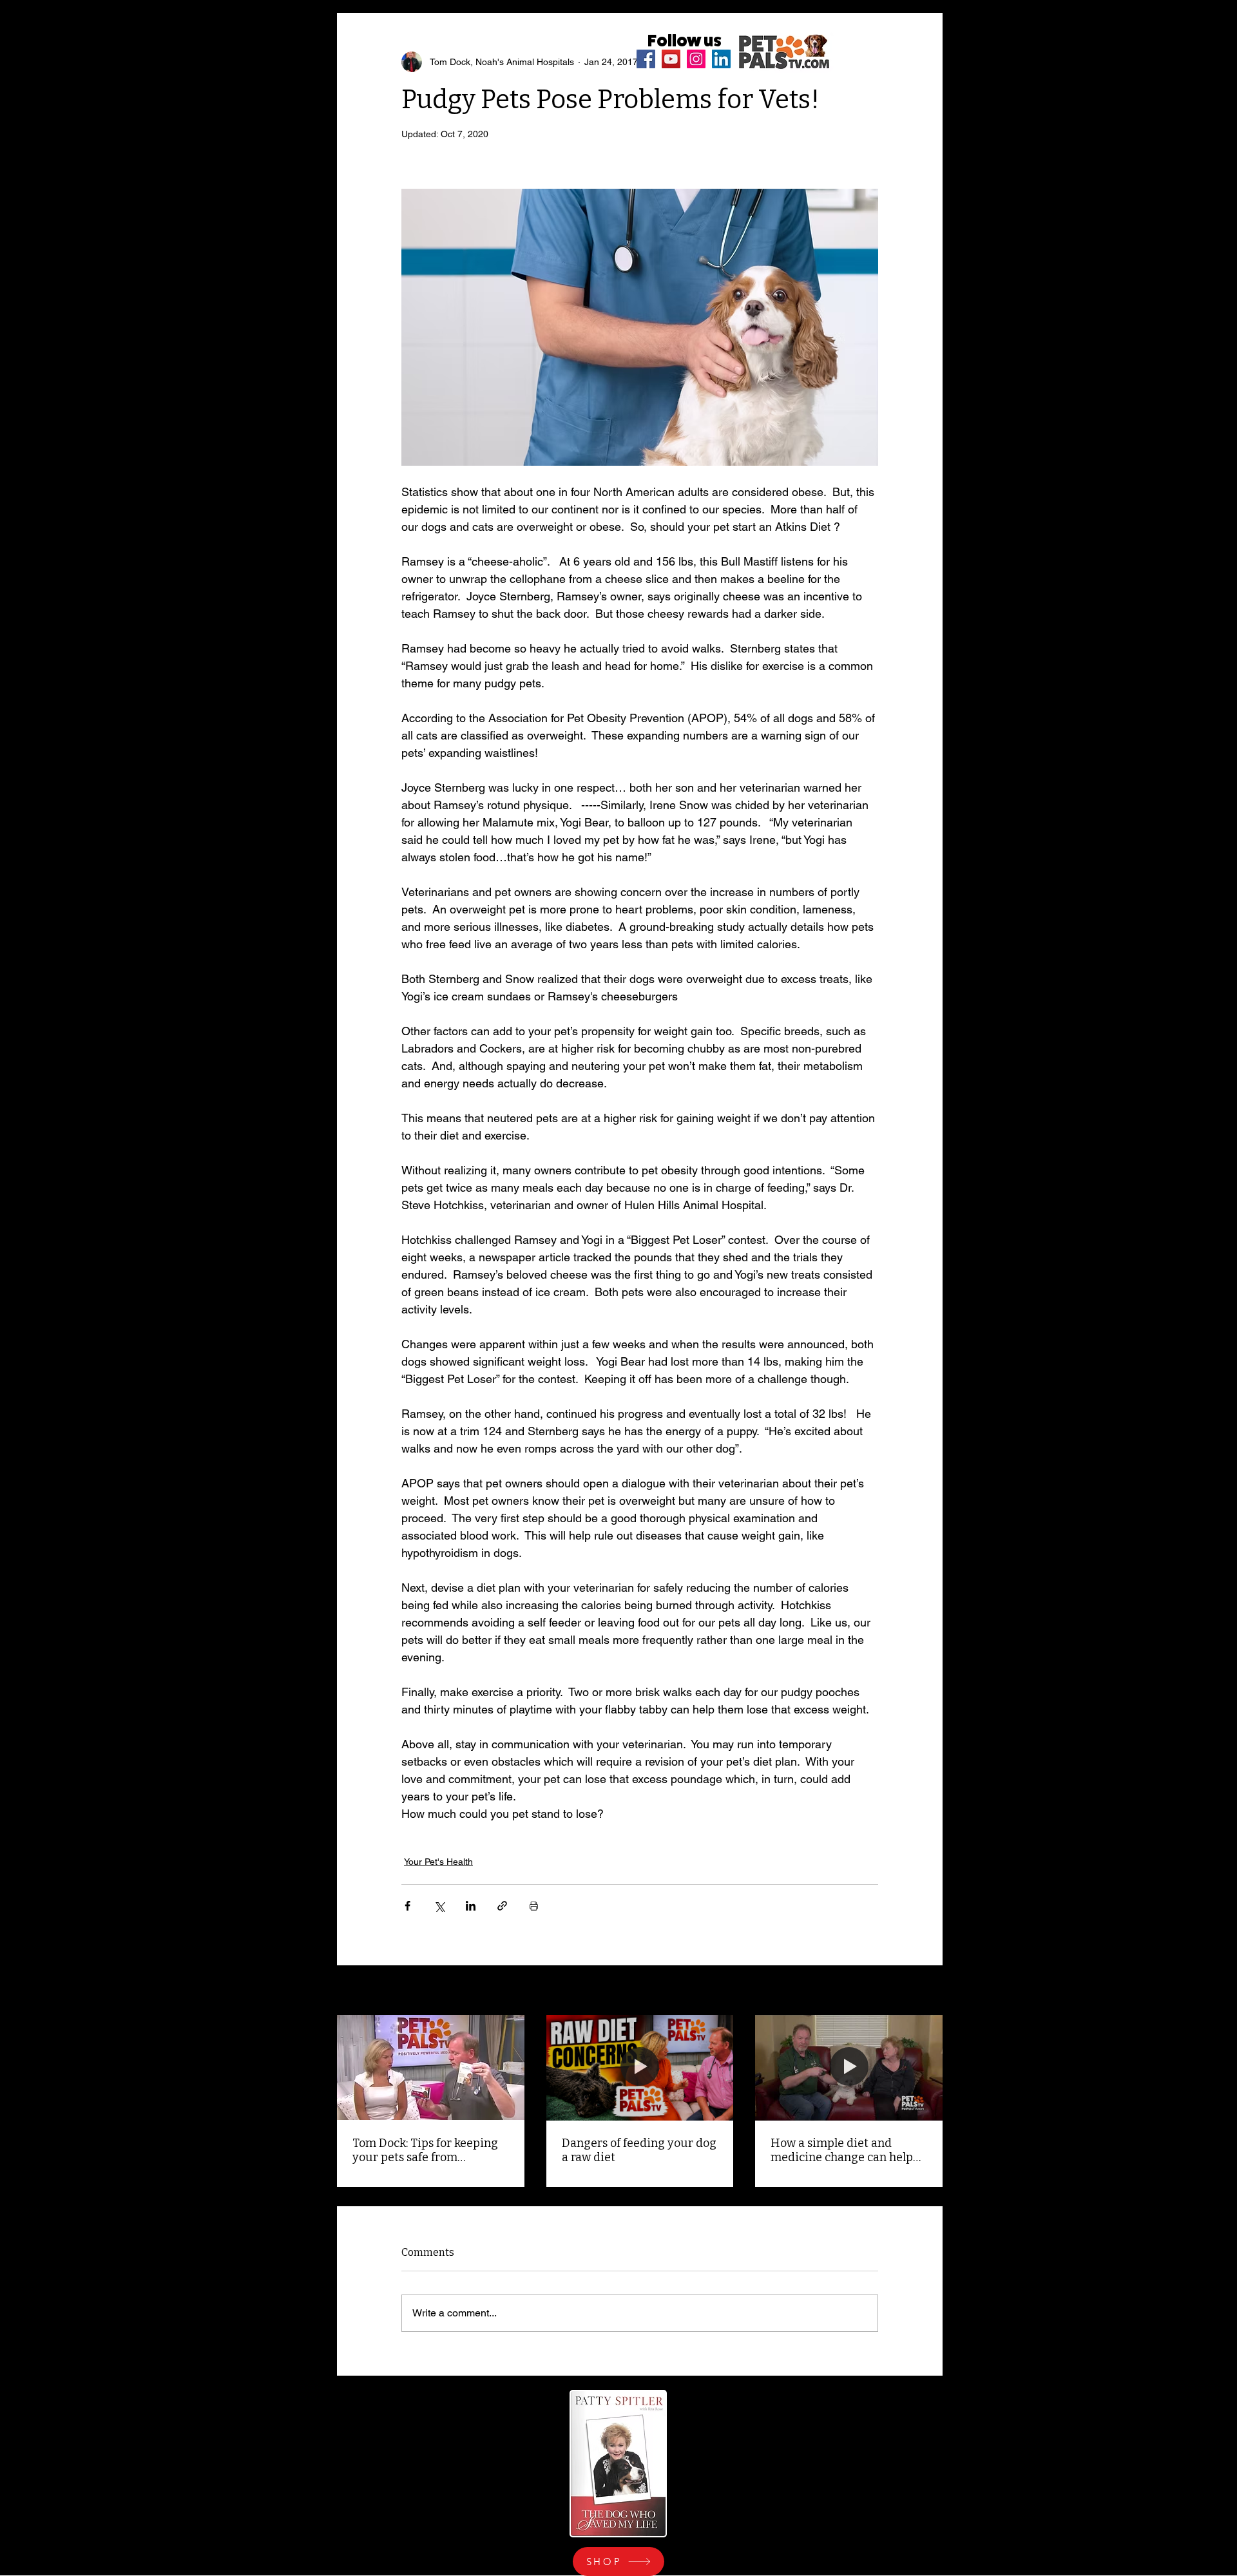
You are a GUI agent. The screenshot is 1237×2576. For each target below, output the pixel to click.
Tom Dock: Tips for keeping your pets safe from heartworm (425, 2150)
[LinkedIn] (721, 59)
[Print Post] (534, 1906)
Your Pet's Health (438, 1862)
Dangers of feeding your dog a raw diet (639, 2150)
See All (928, 1991)
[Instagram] (696, 59)
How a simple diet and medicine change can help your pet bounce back (842, 2150)
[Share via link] (502, 1906)
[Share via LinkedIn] (471, 1906)
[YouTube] (671, 59)
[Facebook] (646, 59)
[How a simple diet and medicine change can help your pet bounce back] (849, 2067)
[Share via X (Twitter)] (439, 1906)
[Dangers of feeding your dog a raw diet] (640, 2068)
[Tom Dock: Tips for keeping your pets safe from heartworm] (431, 2067)
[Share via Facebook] (408, 1906)
